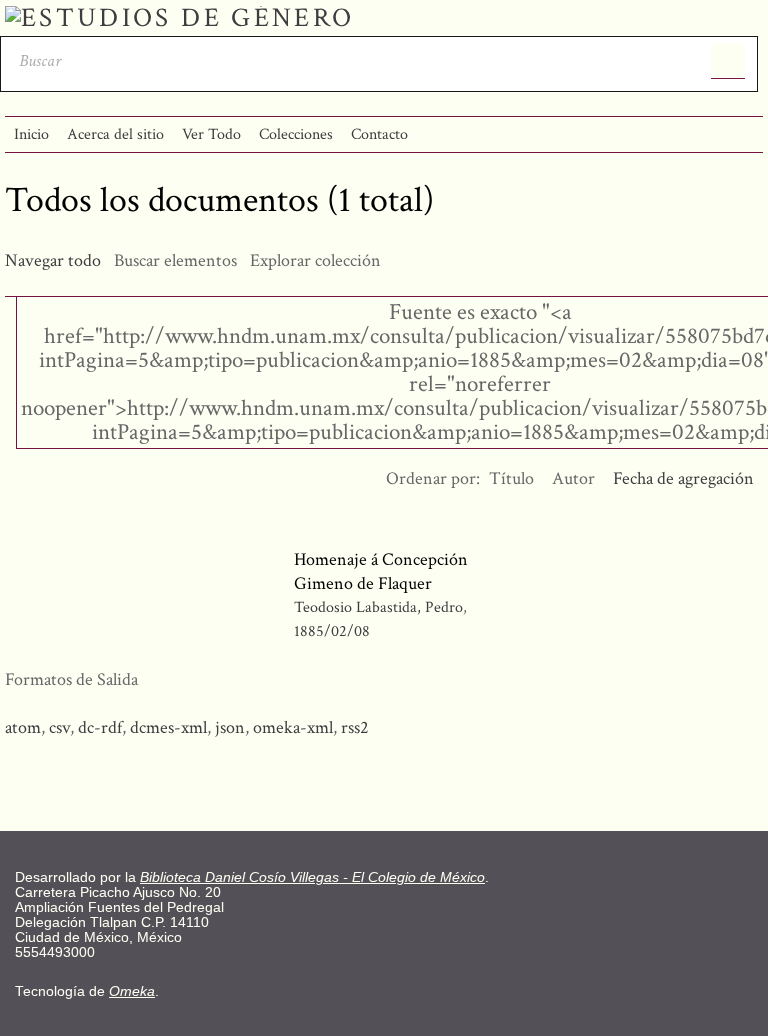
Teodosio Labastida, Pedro (380, 607)
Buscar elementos (175, 260)
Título (511, 478)
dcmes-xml (168, 727)
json (230, 727)
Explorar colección (315, 260)
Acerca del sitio (115, 134)
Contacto (379, 134)
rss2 (355, 727)
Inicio (31, 134)
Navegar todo (53, 260)
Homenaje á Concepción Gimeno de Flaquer (381, 571)
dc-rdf (100, 727)
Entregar (728, 61)
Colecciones (296, 134)
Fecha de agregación (683, 478)
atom (23, 727)
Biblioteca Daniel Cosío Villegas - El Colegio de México (312, 877)
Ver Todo (211, 134)
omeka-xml (293, 727)
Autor (573, 478)
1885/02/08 (332, 631)
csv (59, 727)
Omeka (132, 991)
